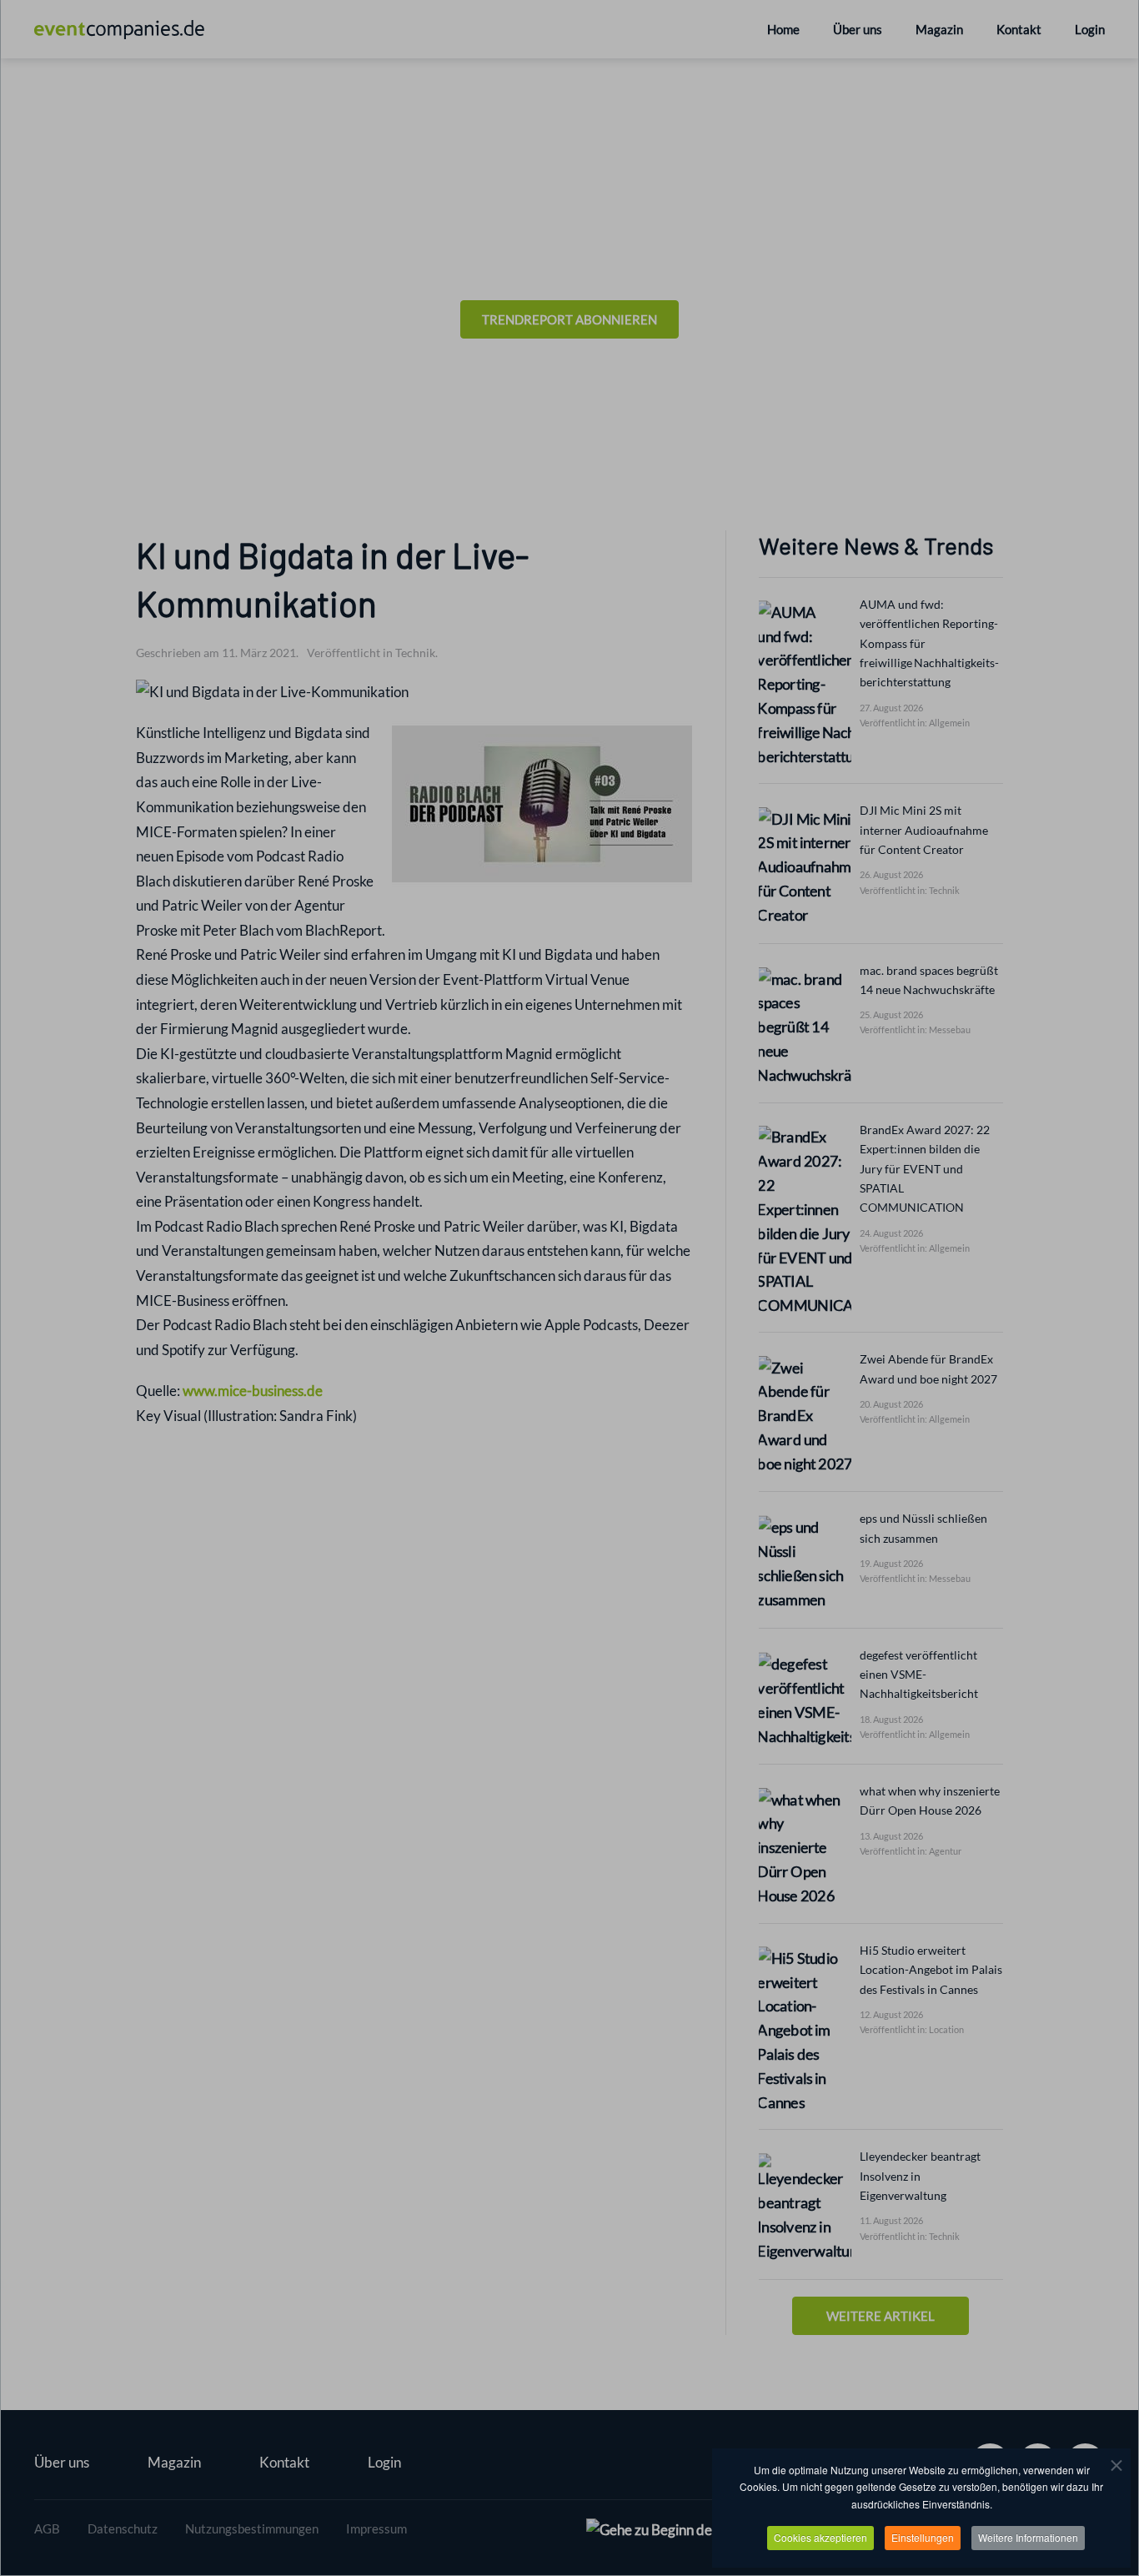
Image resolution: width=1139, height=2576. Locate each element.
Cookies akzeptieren (820, 2537)
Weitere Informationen (1028, 2537)
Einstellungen (923, 2537)
